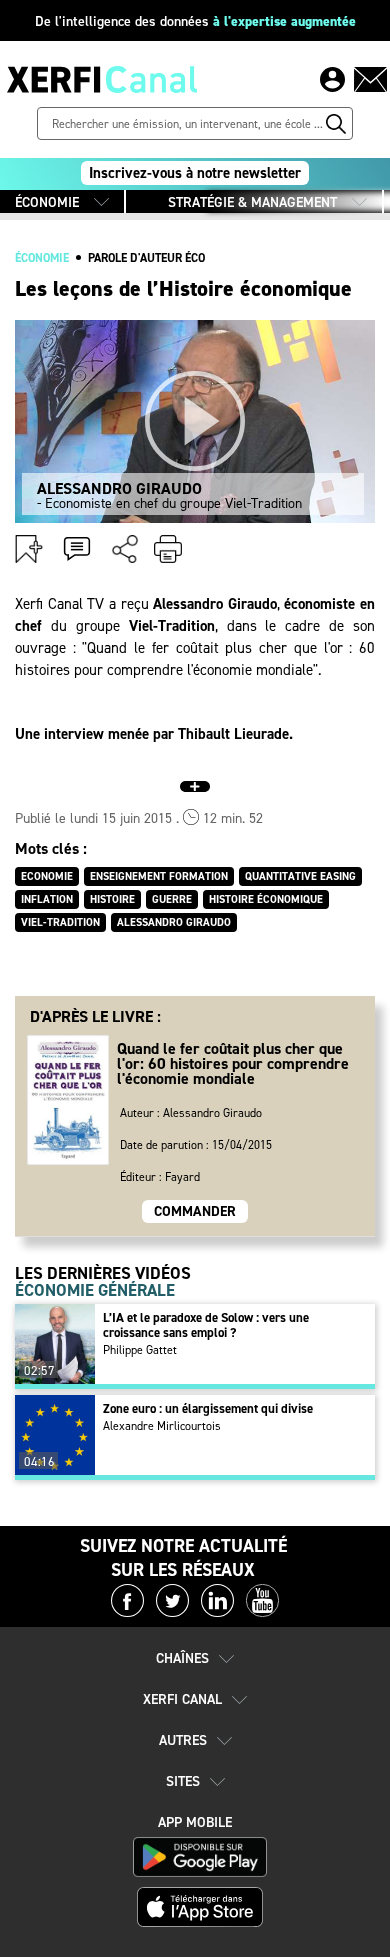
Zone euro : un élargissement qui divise (208, 1408)
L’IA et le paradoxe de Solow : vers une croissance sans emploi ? (206, 1325)
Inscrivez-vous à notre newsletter (195, 173)
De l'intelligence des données (195, 21)
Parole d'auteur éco (146, 258)
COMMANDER (195, 1211)
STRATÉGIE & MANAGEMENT (252, 202)
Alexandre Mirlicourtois (162, 1426)
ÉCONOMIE (47, 202)
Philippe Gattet (140, 1350)
